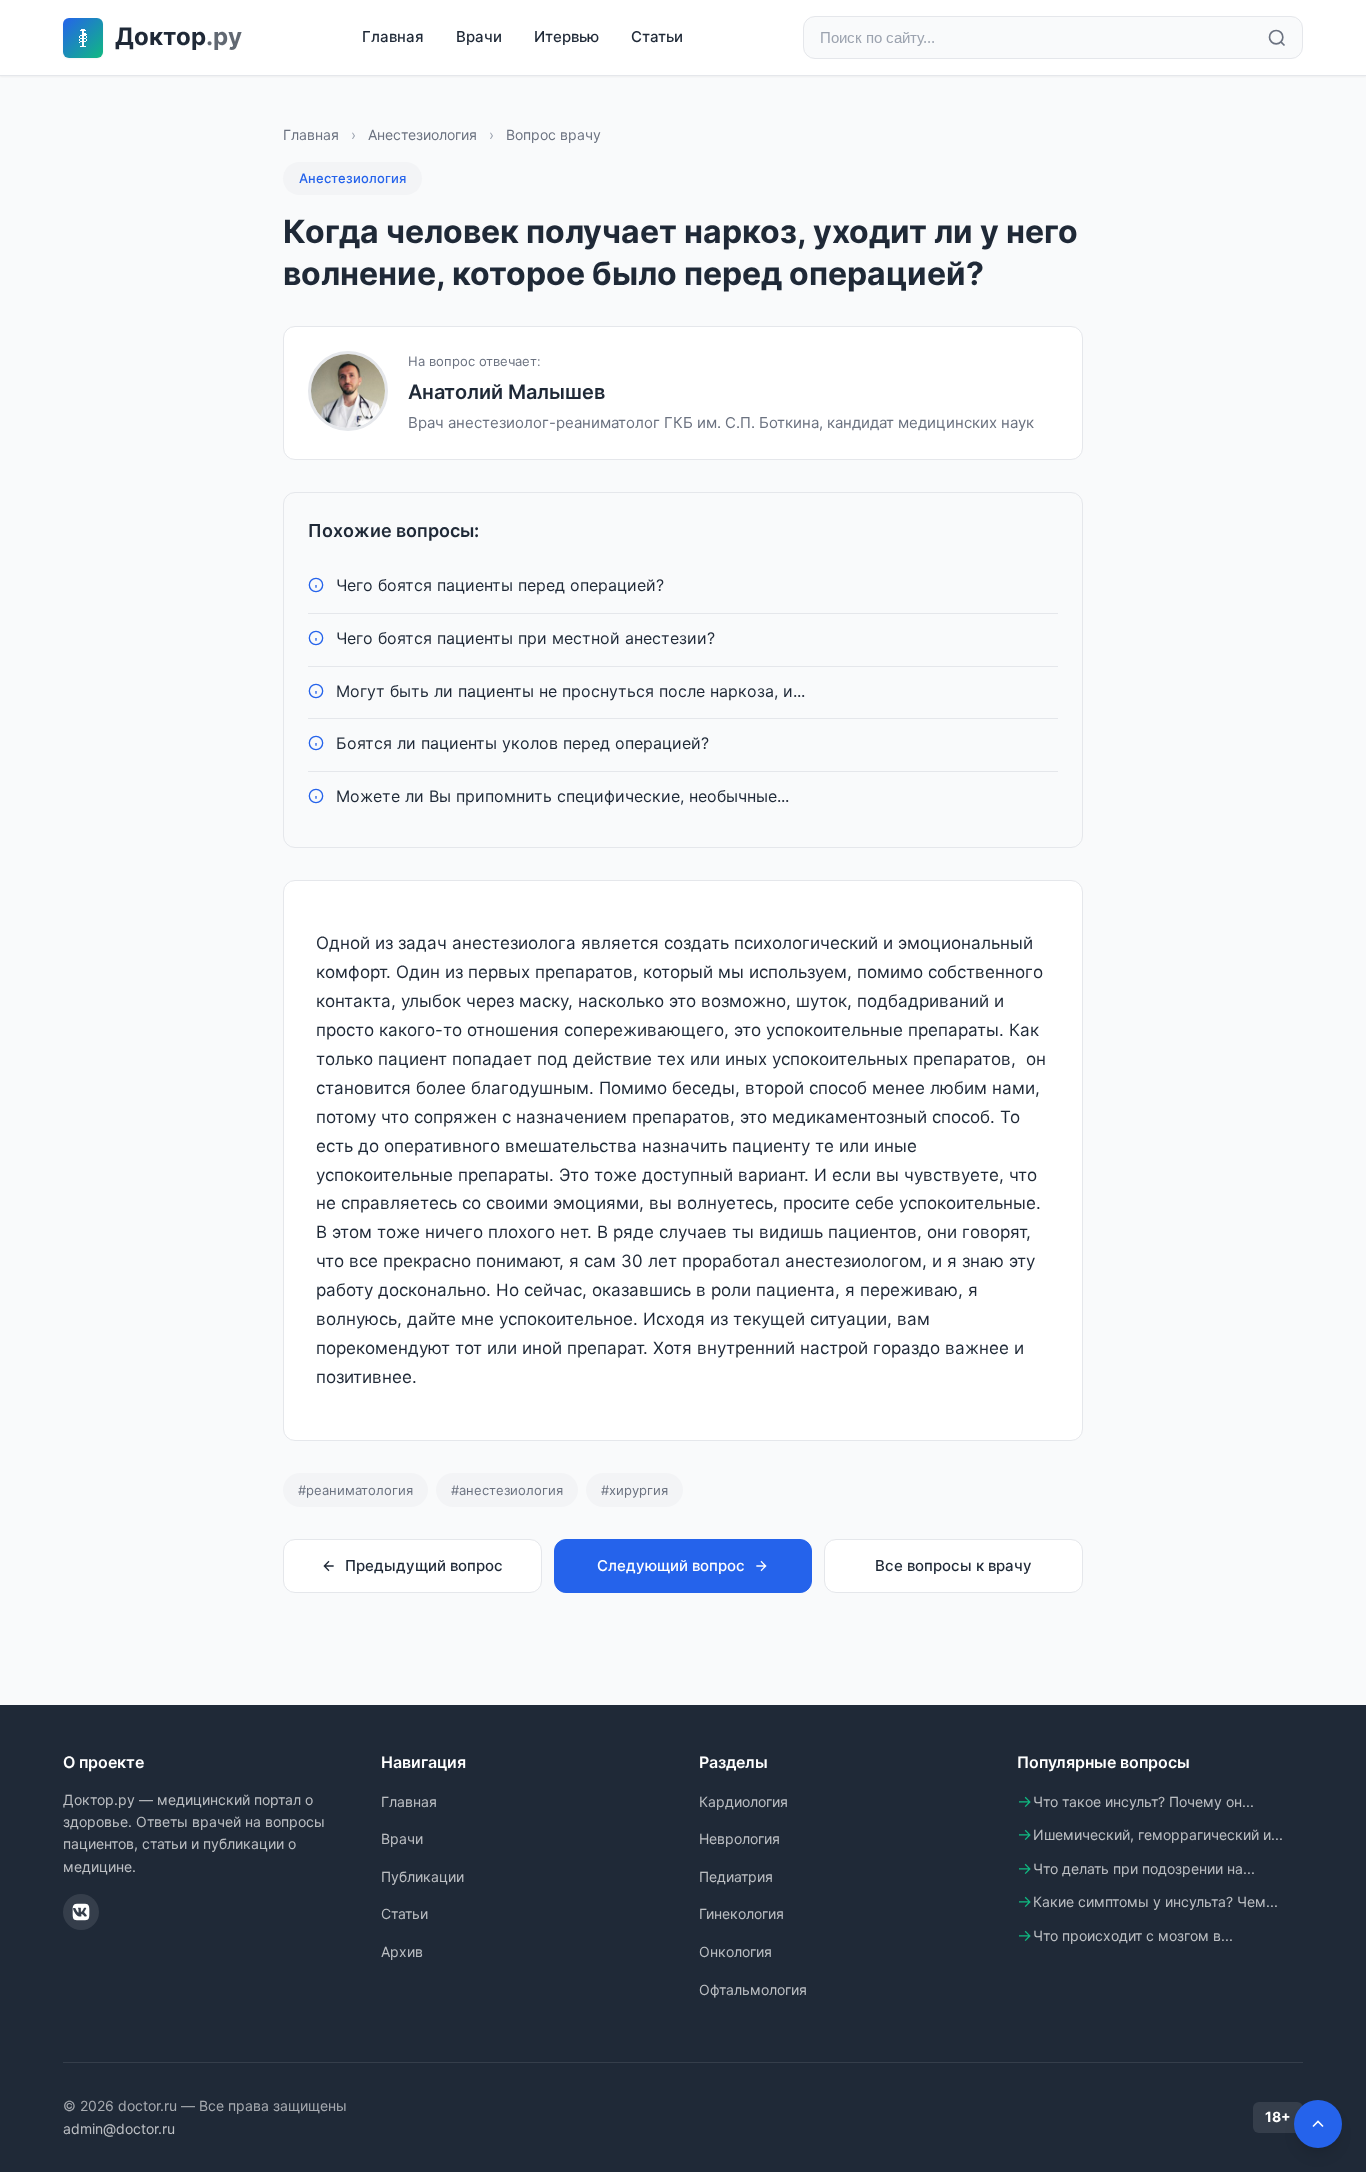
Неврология (739, 1838)
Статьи (657, 36)
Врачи (479, 36)
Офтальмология (753, 1989)
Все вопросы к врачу (953, 1565)
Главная (393, 36)
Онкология (735, 1951)
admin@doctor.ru (119, 2128)
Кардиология (743, 1801)
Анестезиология (422, 134)
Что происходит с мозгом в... (1133, 1935)
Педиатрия (736, 1876)
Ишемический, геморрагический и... (1158, 1834)
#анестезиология (507, 1490)
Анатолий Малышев (506, 392)
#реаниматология (355, 1490)
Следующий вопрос (671, 1565)
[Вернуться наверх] (1318, 2124)
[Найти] (1277, 38)
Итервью (566, 36)
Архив (402, 1951)
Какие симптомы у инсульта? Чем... (1155, 1901)
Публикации (422, 1876)
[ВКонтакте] (81, 1912)
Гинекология (741, 1913)
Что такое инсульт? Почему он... (1143, 1801)
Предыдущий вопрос (424, 1565)
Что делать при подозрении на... (1144, 1868)
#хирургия (634, 1490)
